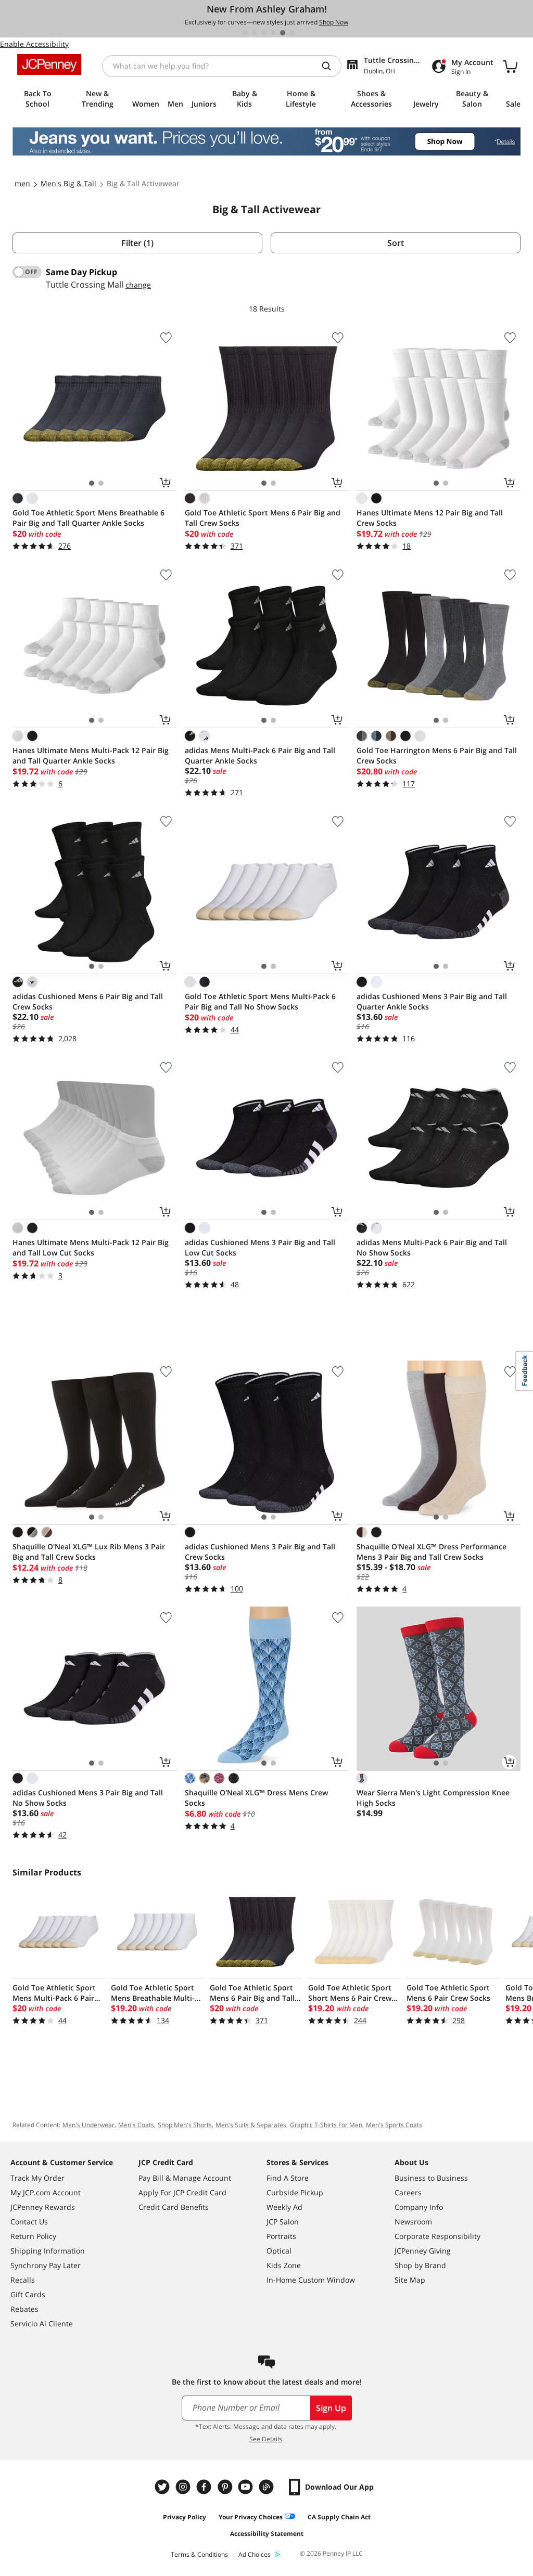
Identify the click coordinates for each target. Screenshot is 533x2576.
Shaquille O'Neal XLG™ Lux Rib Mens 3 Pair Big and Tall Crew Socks (89, 1552)
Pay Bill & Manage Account (185, 2178)
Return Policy (33, 2236)
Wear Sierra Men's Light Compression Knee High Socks (433, 1798)
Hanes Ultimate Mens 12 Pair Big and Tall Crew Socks (430, 518)
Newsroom (413, 2222)
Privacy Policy (185, 2517)
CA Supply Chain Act (339, 2517)
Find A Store (288, 2178)
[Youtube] (247, 2487)
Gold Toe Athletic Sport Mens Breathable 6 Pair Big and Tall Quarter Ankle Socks (88, 518)
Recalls (23, 2280)
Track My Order (37, 2178)
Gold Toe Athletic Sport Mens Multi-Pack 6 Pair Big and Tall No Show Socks (260, 1001)
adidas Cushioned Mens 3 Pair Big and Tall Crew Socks (260, 1552)
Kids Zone (284, 2265)
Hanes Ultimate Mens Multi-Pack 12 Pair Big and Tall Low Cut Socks (91, 1247)
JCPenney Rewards (43, 2207)
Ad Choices (255, 2554)
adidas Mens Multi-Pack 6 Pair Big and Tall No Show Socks (432, 1247)
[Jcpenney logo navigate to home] (49, 64)
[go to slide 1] (245, 33)
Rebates (24, 2309)
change (138, 285)
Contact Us (29, 2222)
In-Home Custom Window (311, 2280)
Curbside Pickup (295, 2192)
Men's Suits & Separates (251, 2125)
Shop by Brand (420, 2265)
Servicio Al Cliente (42, 2323)
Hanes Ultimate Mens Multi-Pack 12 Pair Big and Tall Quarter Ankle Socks (91, 755)
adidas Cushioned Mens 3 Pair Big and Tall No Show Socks (88, 1798)
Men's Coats (136, 2125)
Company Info (419, 2207)
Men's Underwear (88, 2125)
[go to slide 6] (292, 33)
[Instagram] (184, 2487)
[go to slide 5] (283, 33)
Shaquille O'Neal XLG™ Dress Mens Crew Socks (256, 1798)
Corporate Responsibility (437, 2236)
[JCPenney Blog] (268, 2487)
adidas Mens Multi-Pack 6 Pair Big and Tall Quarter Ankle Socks (260, 755)
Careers (408, 2192)
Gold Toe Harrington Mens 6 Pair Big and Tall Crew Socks (437, 755)
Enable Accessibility (34, 44)
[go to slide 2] (255, 33)
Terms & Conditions (199, 2554)
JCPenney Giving (423, 2251)
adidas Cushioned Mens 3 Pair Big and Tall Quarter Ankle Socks (432, 1001)
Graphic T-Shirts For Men (326, 2125)
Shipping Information (48, 2251)
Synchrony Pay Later (46, 2265)
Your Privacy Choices (251, 2517)
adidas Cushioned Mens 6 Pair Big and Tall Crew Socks (88, 1001)
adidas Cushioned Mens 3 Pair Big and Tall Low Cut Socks (260, 1247)
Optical (279, 2251)
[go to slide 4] (273, 33)
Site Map (410, 2280)
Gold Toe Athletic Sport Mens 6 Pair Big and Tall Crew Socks (263, 518)
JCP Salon (283, 2222)
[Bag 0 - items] (510, 66)
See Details (266, 2439)
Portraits (281, 2236)
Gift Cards (28, 2294)
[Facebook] (205, 2487)
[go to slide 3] (264, 33)
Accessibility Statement (267, 2534)
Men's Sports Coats (394, 2125)
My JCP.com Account (46, 2192)
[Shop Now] (266, 141)
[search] (331, 66)
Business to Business (431, 2178)
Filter (137, 243)
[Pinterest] (226, 2487)
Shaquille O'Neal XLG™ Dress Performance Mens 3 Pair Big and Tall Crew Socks (432, 1552)
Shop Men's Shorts (185, 2125)
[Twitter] (163, 2487)
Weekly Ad (284, 2207)
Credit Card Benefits (174, 2207)
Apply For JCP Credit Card (182, 2192)
